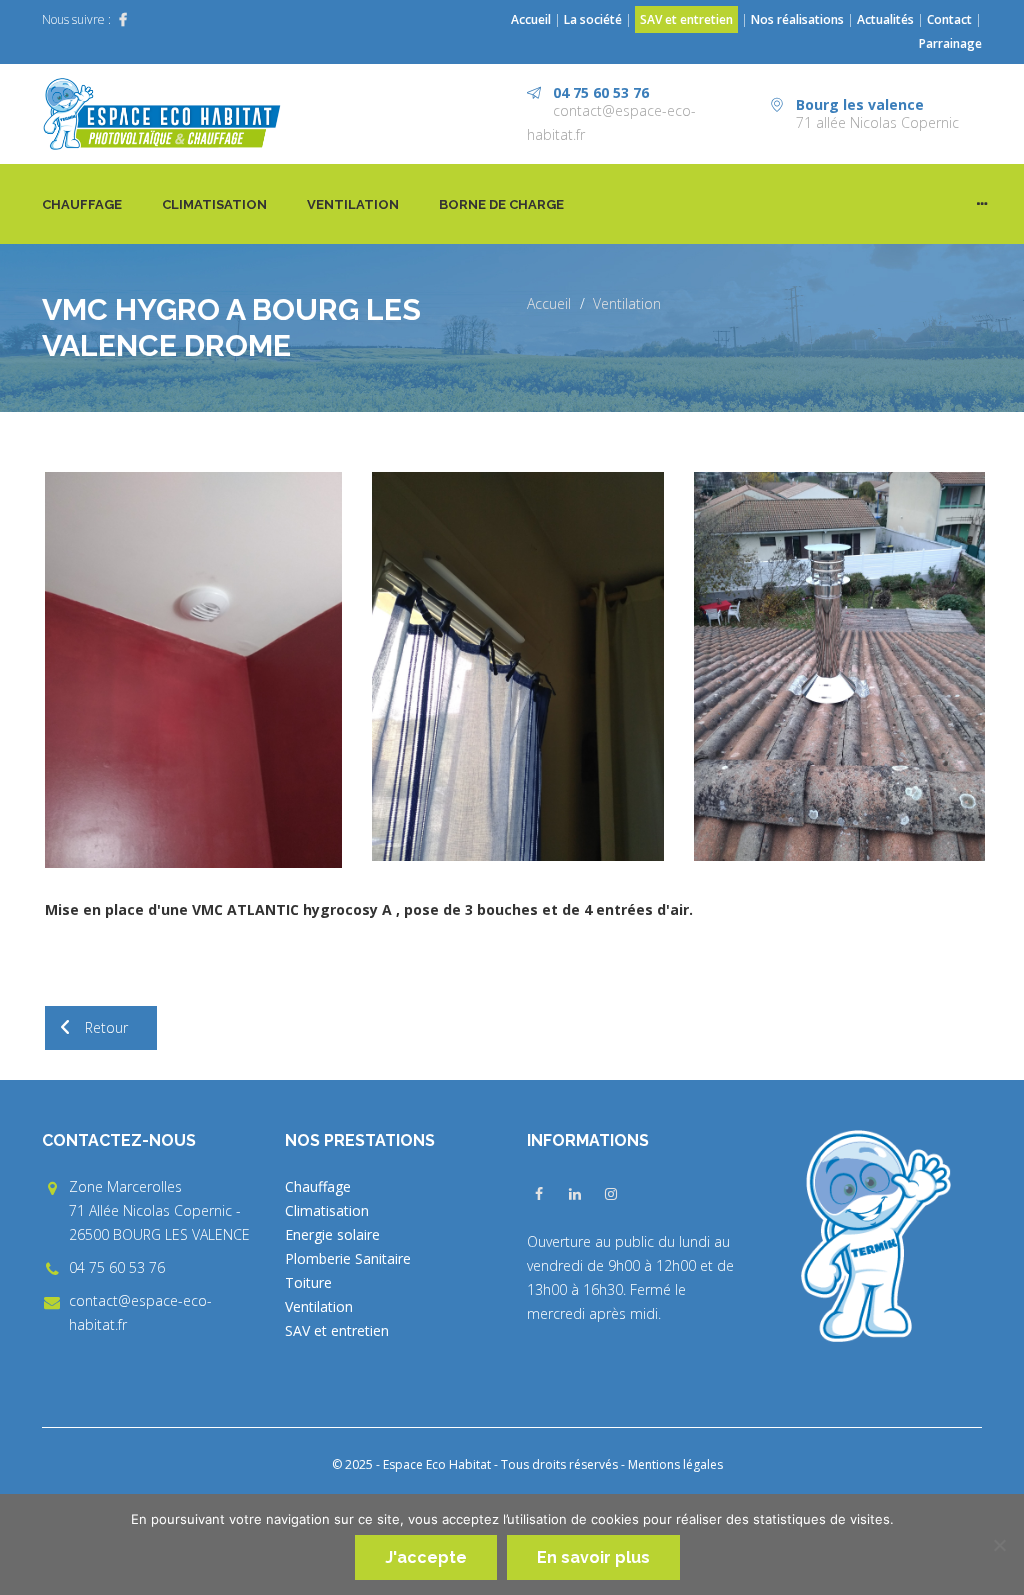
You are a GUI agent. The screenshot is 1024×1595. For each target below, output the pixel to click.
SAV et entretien (686, 19)
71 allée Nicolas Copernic (877, 122)
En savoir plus (593, 1557)
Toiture (308, 1282)
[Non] (999, 1545)
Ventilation (353, 204)
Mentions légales (675, 1464)
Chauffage (82, 204)
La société (593, 19)
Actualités (887, 19)
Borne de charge (501, 204)
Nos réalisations (797, 19)
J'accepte (426, 1557)
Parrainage (950, 43)
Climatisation (214, 204)
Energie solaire (332, 1234)
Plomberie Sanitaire (348, 1258)
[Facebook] (123, 20)
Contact (949, 19)
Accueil (531, 19)
